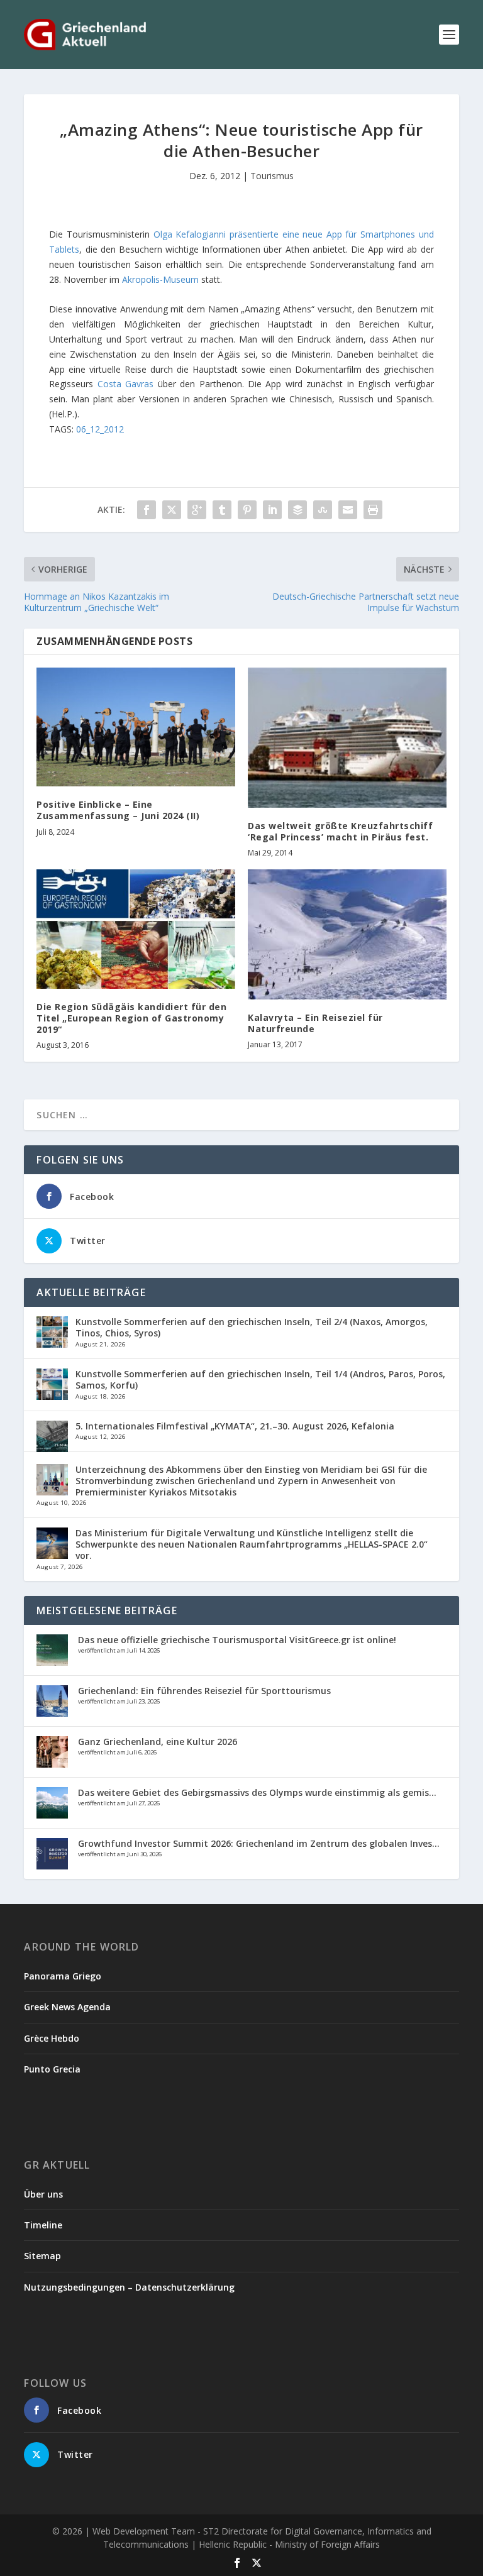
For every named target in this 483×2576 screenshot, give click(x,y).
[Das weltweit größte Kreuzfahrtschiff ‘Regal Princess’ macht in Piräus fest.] (347, 738)
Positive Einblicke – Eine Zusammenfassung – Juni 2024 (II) (118, 810)
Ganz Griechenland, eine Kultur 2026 (158, 1742)
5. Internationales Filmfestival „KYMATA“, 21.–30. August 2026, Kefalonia (235, 1426)
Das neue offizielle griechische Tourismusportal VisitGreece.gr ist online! (237, 1640)
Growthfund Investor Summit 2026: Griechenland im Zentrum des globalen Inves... (259, 1843)
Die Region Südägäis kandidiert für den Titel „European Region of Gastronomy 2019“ (131, 1018)
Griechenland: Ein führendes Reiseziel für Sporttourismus (204, 1691)
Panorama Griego (63, 1976)
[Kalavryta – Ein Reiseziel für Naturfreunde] (347, 934)
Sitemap (42, 2256)
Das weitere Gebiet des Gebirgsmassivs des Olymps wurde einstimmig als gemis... (257, 1792)
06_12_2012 (100, 429)
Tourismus (272, 176)
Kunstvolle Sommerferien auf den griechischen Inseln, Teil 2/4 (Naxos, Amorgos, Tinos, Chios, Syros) (252, 1327)
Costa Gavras (125, 384)
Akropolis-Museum (160, 279)
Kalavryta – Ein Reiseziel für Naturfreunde (315, 1023)
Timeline (43, 2225)
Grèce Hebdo (52, 2038)
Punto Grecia (52, 2069)
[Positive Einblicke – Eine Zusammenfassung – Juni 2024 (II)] (136, 727)
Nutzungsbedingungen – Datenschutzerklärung (129, 2287)
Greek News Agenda (67, 2007)
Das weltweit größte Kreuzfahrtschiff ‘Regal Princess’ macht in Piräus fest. (340, 831)
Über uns (43, 2194)
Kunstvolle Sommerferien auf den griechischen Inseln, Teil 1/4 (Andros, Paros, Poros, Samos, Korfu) (260, 1379)
